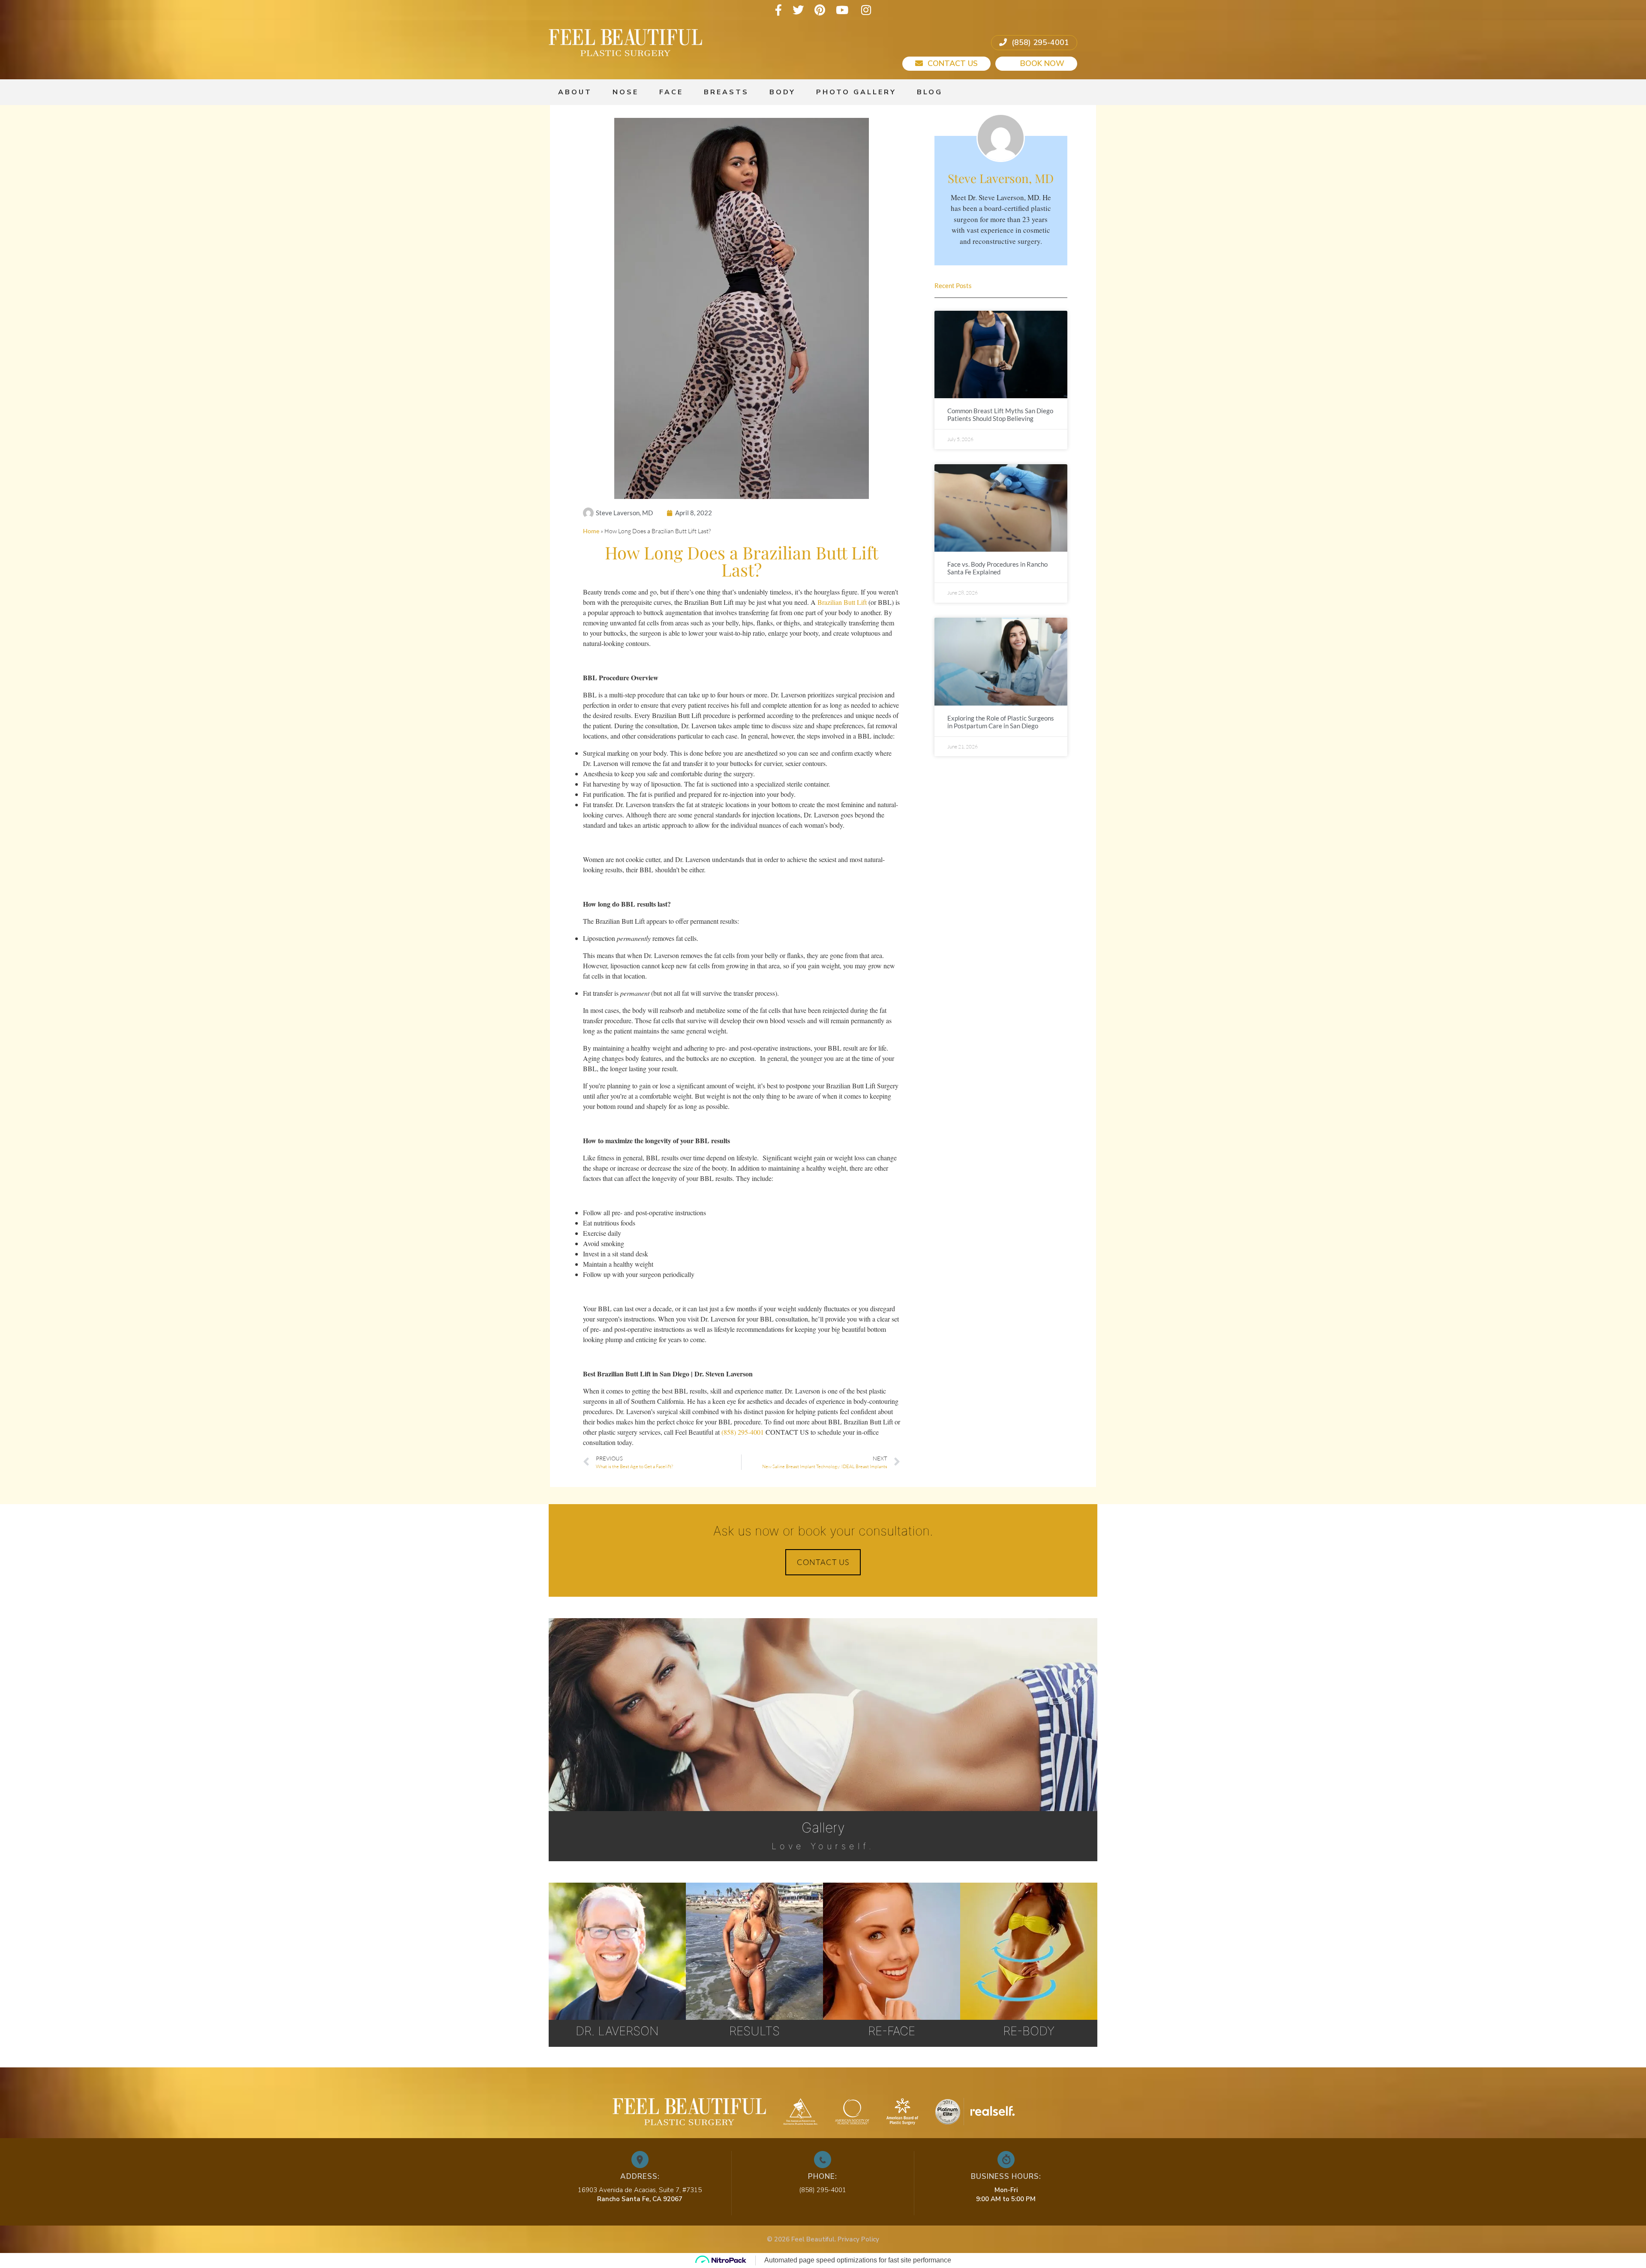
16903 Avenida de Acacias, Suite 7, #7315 (640, 2190)
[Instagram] (866, 10)
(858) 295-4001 (1039, 42)
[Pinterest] (820, 10)
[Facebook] (778, 10)
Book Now (1041, 63)
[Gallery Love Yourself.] (823, 1658)
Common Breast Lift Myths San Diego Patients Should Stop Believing (1000, 415)
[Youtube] (842, 10)
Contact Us (952, 63)
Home (591, 531)
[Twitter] (798, 10)
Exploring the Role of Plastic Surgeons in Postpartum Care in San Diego (1001, 722)
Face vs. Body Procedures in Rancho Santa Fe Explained (997, 568)
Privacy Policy (858, 2239)
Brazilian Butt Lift (842, 602)
